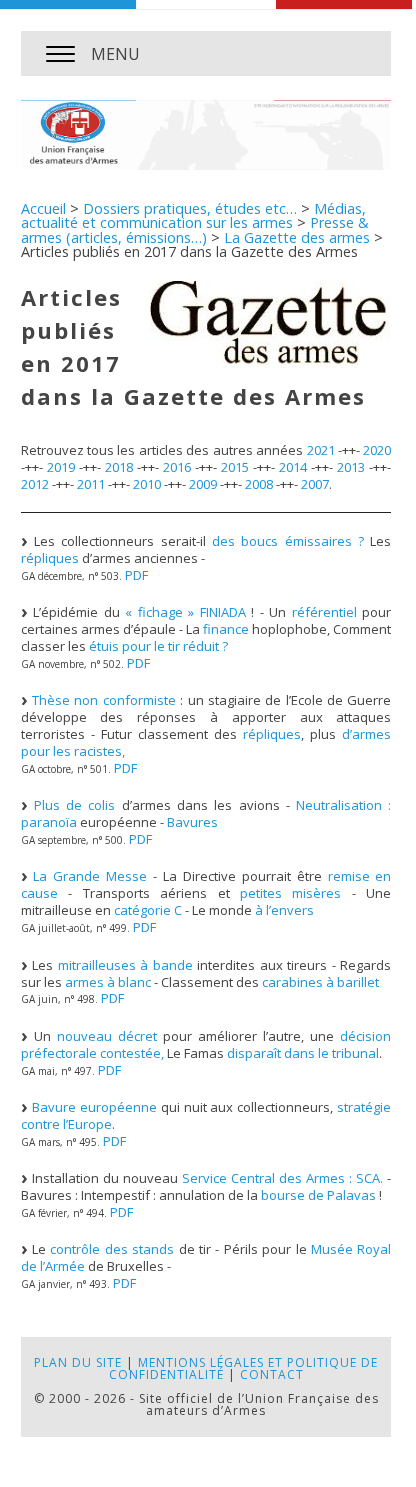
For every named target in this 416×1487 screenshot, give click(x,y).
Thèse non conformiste (104, 700)
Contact (272, 1374)
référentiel (324, 612)
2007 (315, 484)
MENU (115, 54)
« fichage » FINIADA (185, 612)
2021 (321, 450)
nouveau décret (107, 1036)
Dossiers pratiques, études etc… (190, 208)
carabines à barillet (320, 982)
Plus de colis (75, 805)
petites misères (290, 893)
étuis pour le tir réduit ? (158, 646)
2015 (235, 467)
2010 (147, 484)
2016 (177, 467)
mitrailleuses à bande (125, 965)
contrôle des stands (112, 1249)
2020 (377, 450)
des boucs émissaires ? (288, 541)
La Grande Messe (90, 876)
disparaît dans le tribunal (303, 1053)
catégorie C (148, 910)
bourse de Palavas (318, 1195)
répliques (50, 558)
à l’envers (284, 910)
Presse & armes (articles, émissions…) (195, 229)
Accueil (43, 208)
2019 (61, 467)
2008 (259, 484)
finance (226, 629)
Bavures (192, 822)
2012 (35, 484)
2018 (119, 467)
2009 (203, 484)
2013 (351, 467)
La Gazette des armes (297, 237)
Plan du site (78, 1362)
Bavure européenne (94, 1107)
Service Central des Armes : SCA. (282, 1178)
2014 (293, 467)
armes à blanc (108, 982)
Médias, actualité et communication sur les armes (193, 215)
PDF (136, 575)
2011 (91, 484)
